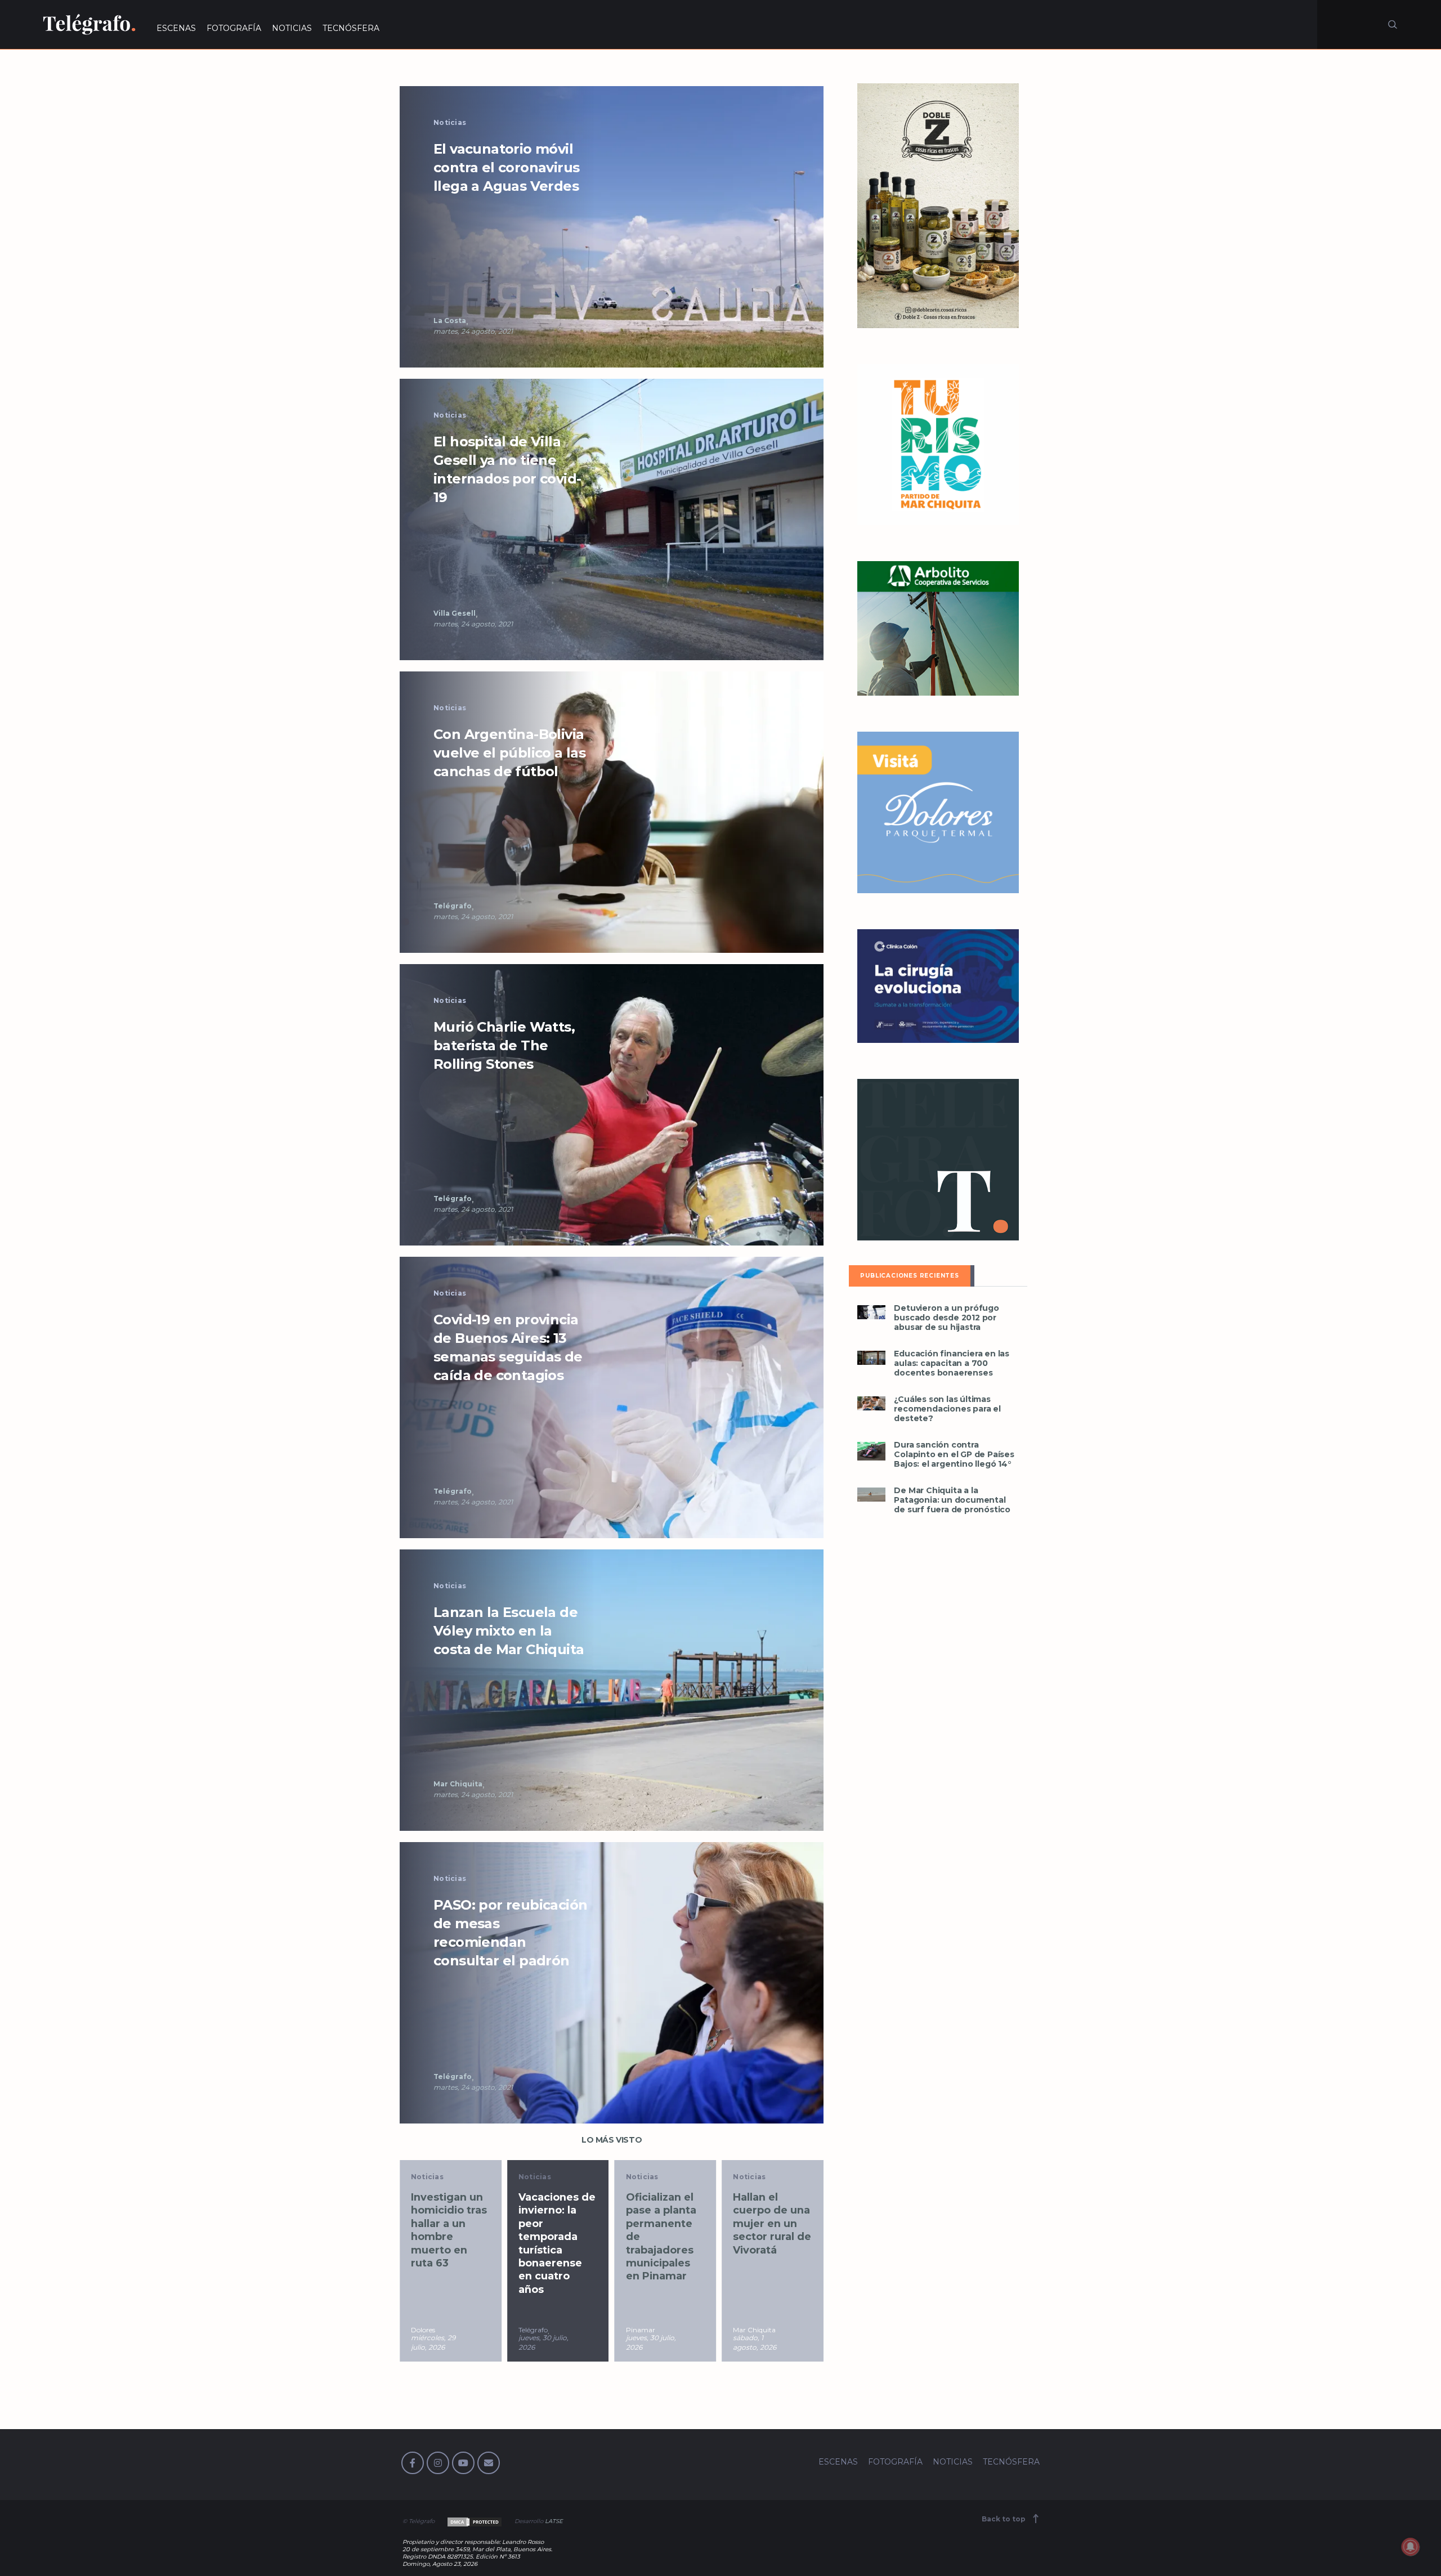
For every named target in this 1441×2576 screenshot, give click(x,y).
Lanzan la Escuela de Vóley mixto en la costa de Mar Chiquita (509, 1631)
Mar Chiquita (458, 1784)
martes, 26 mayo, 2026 (752, 2342)
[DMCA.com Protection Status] (474, 2521)
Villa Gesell (455, 613)
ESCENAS (176, 28)
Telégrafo (453, 906)
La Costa (450, 321)
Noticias (450, 122)
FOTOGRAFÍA (234, 28)
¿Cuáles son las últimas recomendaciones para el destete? (947, 1409)
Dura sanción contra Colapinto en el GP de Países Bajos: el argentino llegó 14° (954, 1455)
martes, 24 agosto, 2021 (473, 331)
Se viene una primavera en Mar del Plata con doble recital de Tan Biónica (770, 2230)
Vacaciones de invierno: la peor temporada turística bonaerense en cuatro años (449, 2243)
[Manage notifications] (1411, 2547)
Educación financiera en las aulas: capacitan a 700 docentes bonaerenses (952, 1363)
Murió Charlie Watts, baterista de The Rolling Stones (504, 1045)
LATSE (554, 2521)
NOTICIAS (292, 28)
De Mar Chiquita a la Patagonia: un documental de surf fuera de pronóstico (952, 1500)
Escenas (749, 2177)
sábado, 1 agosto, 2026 (648, 2342)
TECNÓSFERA (351, 28)
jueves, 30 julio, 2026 (436, 2342)
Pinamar (533, 2330)
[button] (612, 226)
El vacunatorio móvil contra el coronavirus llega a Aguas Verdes (506, 167)
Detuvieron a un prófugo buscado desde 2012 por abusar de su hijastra (946, 1318)
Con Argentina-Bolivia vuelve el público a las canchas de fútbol (509, 753)
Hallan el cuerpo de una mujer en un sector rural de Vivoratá (665, 2224)
